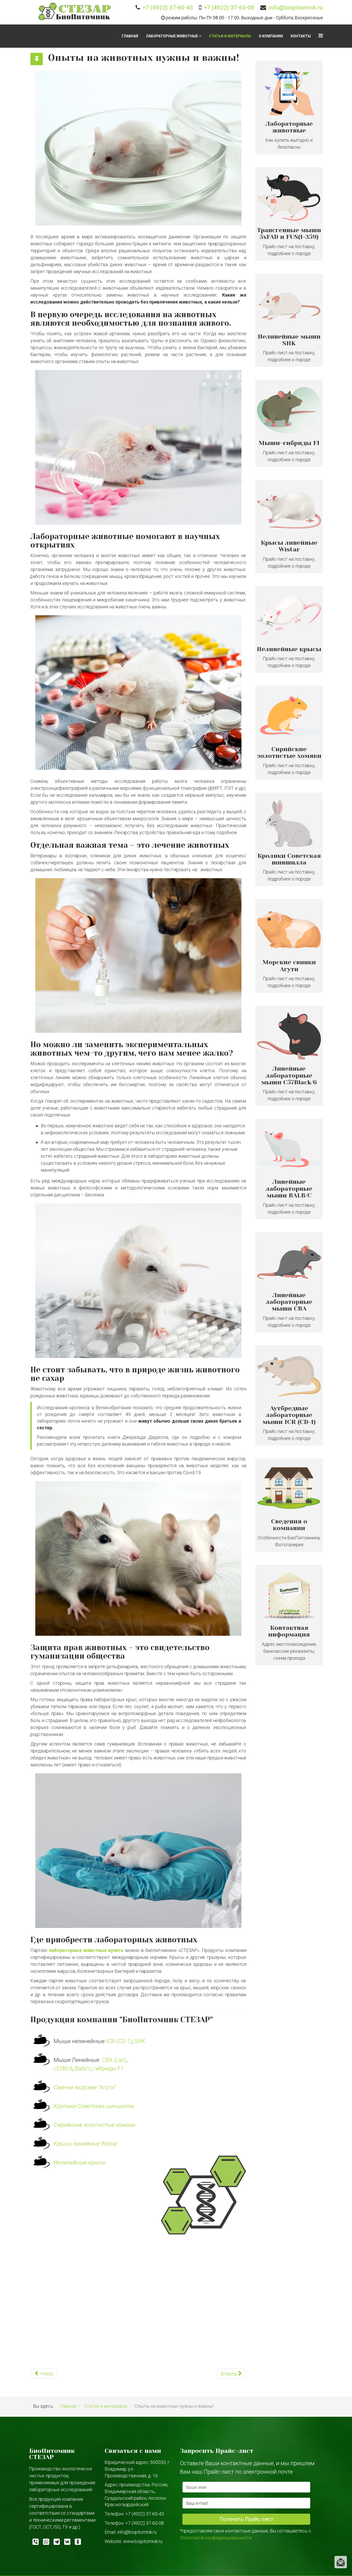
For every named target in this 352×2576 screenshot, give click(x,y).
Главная (130, 36)
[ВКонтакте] (66, 2543)
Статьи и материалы (230, 36)
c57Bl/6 (63, 2069)
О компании (271, 36)
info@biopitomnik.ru (296, 7)
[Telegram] (55, 2543)
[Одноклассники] (76, 2543)
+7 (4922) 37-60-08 (229, 7)
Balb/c (83, 2069)
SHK (140, 2041)
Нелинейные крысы (80, 2163)
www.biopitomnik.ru (143, 2541)
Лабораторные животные (172, 36)
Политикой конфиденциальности (216, 2538)
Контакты (301, 36)
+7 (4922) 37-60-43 (168, 7)
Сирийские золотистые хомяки (94, 2125)
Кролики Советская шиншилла (94, 2106)
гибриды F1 (108, 2069)
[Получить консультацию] (341, 2562)
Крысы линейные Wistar (86, 2144)
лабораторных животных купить (86, 1950)
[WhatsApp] (44, 2543)
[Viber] (34, 2543)
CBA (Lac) (114, 2060)
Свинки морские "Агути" (85, 2087)
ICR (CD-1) (119, 2041)
